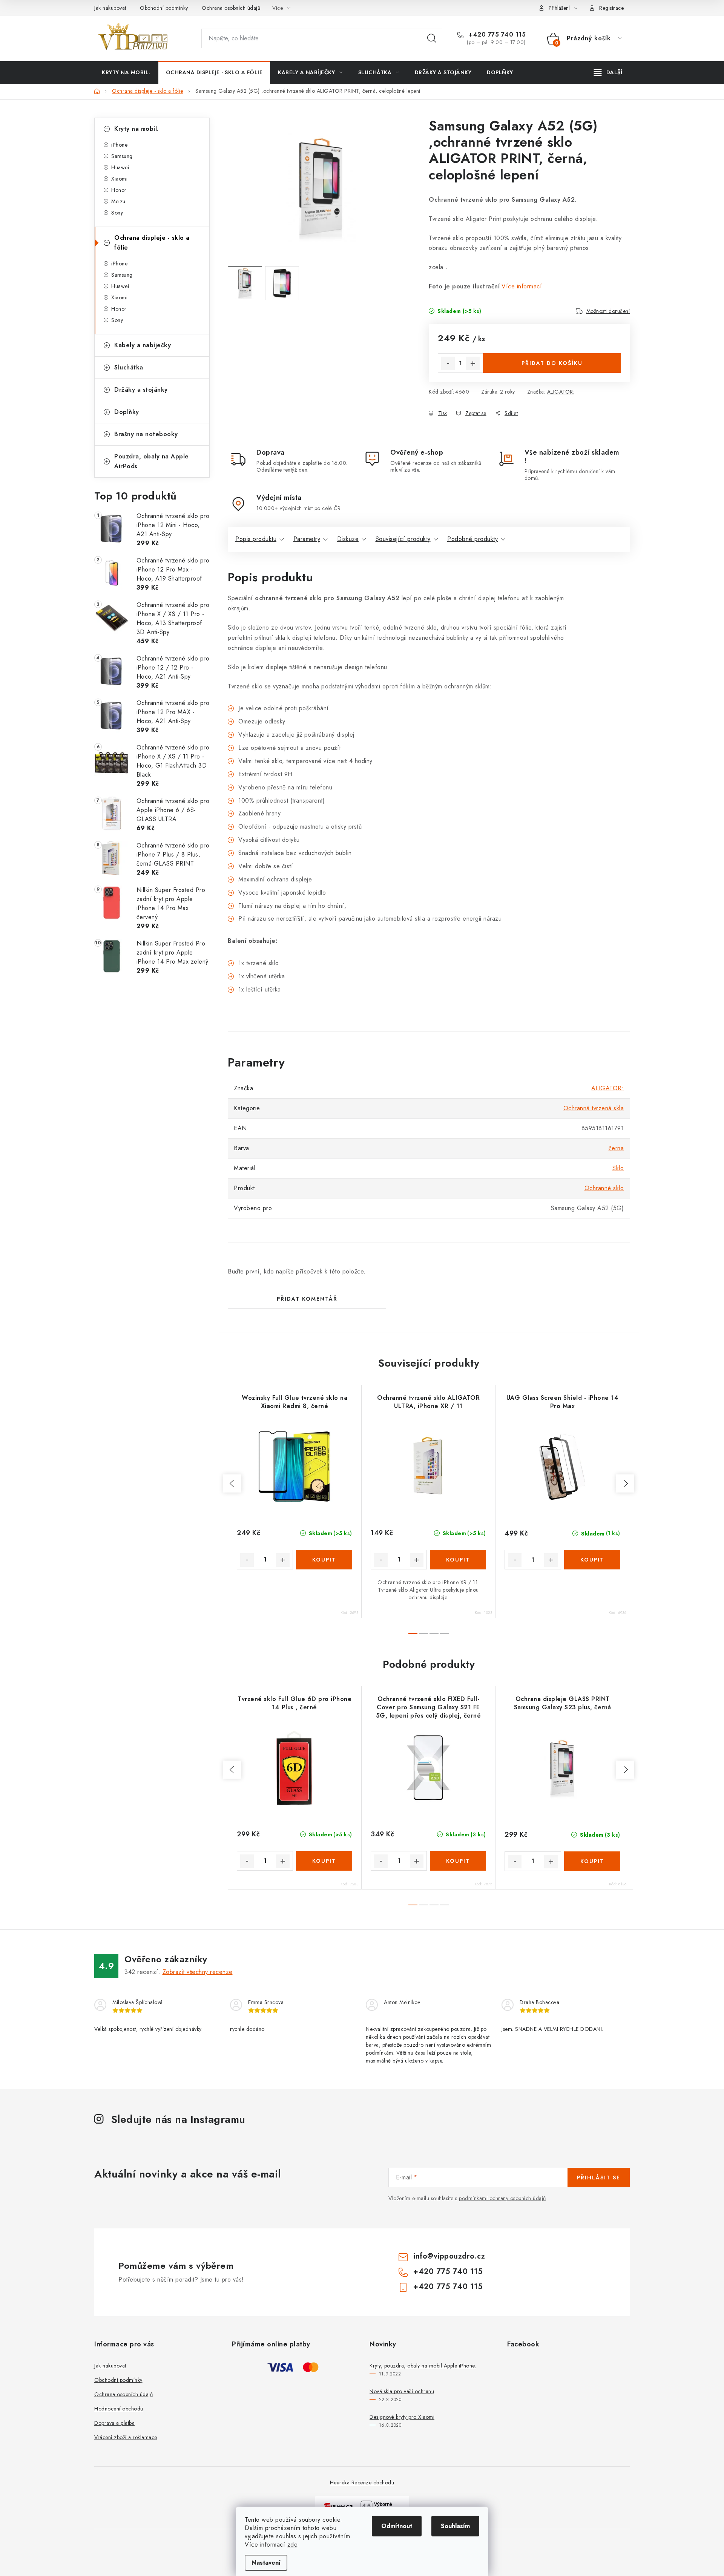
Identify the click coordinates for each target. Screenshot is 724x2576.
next (625, 1483)
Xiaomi (119, 179)
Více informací (522, 286)
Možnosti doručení (608, 311)
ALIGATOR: (561, 392)
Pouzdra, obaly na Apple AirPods (152, 461)
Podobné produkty (472, 539)
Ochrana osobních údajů (231, 8)
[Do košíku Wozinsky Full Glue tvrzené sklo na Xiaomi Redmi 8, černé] (324, 1560)
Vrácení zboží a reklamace (126, 2437)
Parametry (307, 539)
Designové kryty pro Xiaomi (402, 2417)
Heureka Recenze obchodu (362, 2483)
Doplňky (127, 412)
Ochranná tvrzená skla (594, 1108)
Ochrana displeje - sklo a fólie (152, 243)
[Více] (608, 72)
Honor (119, 190)
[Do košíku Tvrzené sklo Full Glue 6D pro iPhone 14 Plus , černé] (324, 1861)
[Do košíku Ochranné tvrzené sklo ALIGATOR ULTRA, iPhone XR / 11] (458, 1560)
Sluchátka (129, 367)
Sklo (618, 1168)
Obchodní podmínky (164, 8)
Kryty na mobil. (137, 129)
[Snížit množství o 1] (448, 363)
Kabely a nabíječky (143, 345)
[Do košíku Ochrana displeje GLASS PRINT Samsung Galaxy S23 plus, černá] (592, 1861)
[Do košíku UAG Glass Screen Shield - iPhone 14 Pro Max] (592, 1560)
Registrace (611, 8)
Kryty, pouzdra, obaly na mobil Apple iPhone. (423, 2366)
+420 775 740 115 (496, 35)
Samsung (122, 156)
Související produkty (403, 539)
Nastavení (266, 2563)
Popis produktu (256, 539)
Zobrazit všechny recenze (198, 1972)
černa (616, 1148)
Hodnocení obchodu (119, 2409)
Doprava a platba (114, 2423)
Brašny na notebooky (146, 434)
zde (292, 2545)
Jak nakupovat (110, 8)
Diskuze (348, 539)
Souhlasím (455, 2526)
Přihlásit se (599, 2178)
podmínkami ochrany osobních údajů (502, 2198)
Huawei (120, 167)
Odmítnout (397, 2526)
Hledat (432, 38)
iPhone (119, 145)
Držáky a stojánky (141, 390)
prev (232, 1483)
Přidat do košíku (552, 363)
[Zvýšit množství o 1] (473, 363)
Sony (117, 213)
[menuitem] (126, 72)
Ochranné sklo (604, 1188)
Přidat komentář (307, 1299)
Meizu (118, 201)
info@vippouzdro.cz (449, 2256)
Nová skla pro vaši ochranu (402, 2391)
